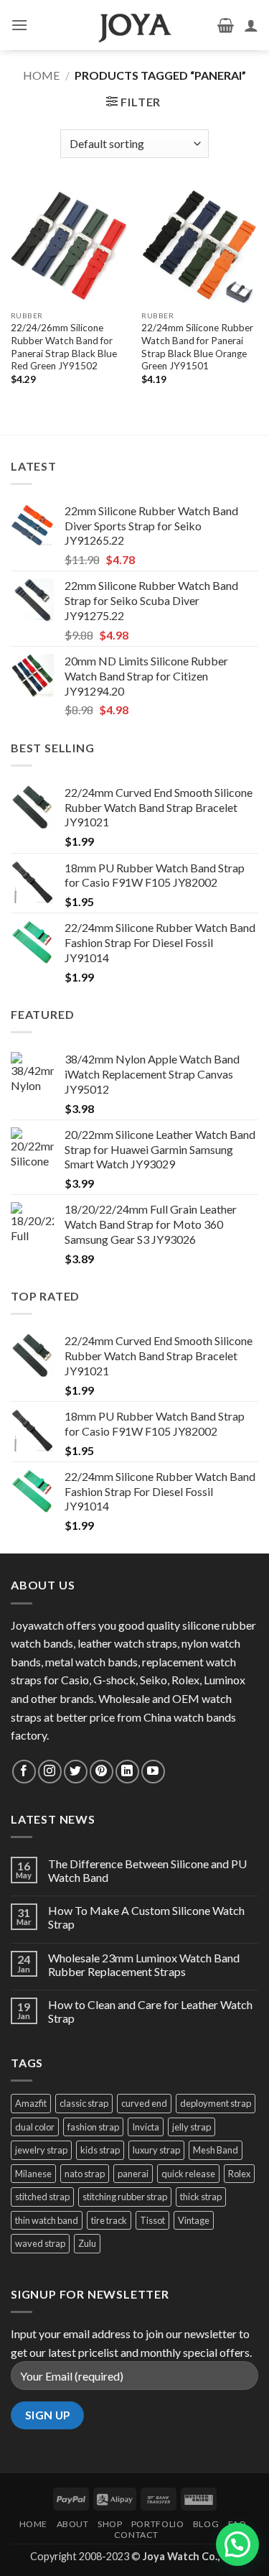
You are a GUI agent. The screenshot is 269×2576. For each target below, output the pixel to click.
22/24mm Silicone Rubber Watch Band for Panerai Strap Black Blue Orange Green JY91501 (197, 347)
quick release (188, 2174)
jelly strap (192, 2127)
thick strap (201, 2197)
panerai (133, 2174)
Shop (110, 2524)
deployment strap (216, 2103)
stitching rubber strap (125, 2197)
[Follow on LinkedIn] (127, 1772)
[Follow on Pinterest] (102, 1772)
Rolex (239, 2174)
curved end (144, 2103)
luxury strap (156, 2150)
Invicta (146, 2127)
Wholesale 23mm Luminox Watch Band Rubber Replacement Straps (144, 1965)
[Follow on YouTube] (153, 1772)
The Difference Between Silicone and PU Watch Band (147, 1870)
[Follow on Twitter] (76, 1772)
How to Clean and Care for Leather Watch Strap (150, 2011)
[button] (19, 25)
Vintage (194, 2220)
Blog (206, 2524)
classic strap (84, 2103)
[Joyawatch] (135, 25)
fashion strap (93, 2127)
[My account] (251, 25)
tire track (109, 2220)
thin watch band (47, 2220)
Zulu (87, 2243)
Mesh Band (216, 2150)
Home (41, 75)
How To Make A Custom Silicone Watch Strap (146, 1917)
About (73, 2524)
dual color (35, 2127)
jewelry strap (41, 2150)
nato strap (85, 2174)
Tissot (152, 2220)
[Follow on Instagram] (50, 1772)
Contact (136, 2535)
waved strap (40, 2243)
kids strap (100, 2150)
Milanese (33, 2174)
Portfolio (158, 2524)
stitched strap (42, 2197)
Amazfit (31, 2103)
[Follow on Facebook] (24, 1772)
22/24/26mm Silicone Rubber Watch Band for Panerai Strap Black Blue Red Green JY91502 (64, 347)
